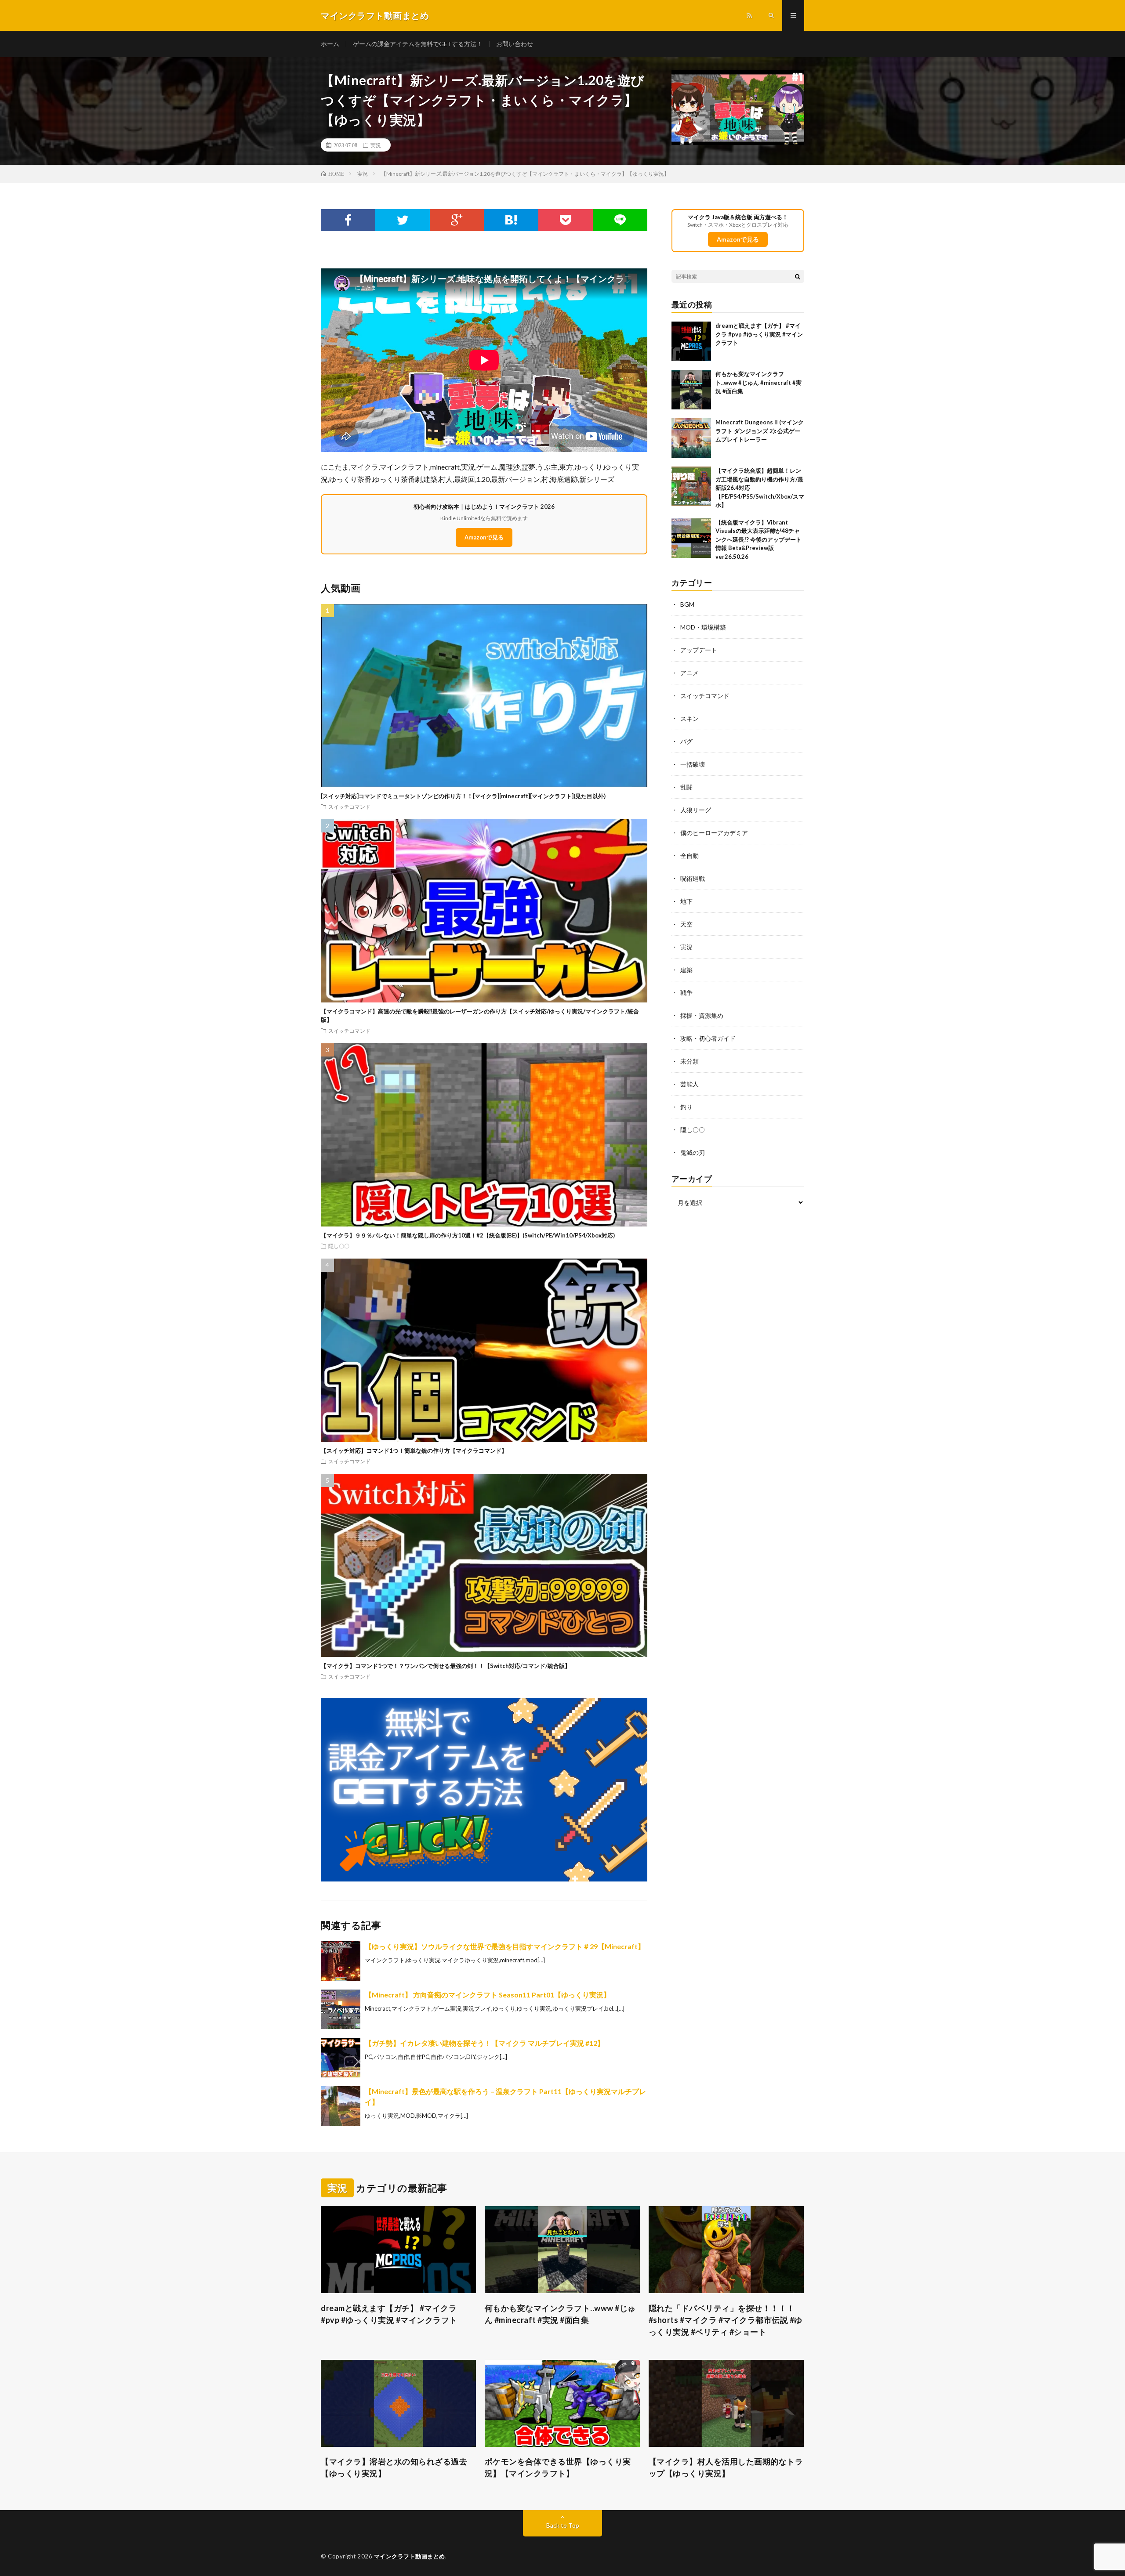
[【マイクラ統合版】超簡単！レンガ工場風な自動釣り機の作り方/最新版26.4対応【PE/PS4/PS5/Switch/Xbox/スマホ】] (691, 486)
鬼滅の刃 (693, 1152)
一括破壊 (693, 764)
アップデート (699, 650)
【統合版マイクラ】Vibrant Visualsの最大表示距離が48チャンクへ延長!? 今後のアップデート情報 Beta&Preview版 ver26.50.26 (758, 539)
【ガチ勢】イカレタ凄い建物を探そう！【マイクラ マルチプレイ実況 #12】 (484, 2043)
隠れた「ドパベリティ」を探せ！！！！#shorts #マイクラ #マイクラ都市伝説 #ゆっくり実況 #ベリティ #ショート (726, 2320)
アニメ (690, 673)
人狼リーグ (696, 810)
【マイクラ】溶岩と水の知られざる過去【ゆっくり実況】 (394, 2467)
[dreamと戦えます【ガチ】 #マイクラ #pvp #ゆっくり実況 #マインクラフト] (691, 341)
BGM (687, 604)
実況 (376, 145)
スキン (690, 718)
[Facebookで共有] (348, 220)
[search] (798, 276)
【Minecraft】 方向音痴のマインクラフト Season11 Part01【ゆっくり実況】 (488, 1995)
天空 (686, 924)
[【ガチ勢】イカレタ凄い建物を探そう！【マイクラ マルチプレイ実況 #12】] (341, 2058)
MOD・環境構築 (703, 627)
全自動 (690, 856)
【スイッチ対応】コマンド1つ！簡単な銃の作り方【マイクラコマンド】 (414, 1451)
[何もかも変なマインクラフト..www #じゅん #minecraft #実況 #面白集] (691, 390)
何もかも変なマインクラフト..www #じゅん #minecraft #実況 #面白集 (758, 382)
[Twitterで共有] (403, 220)
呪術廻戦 (693, 878)
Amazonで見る (484, 537)
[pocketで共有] (566, 220)
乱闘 (686, 787)
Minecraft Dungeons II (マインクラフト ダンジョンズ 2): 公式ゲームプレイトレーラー (760, 431)
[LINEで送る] (620, 220)
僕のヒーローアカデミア (714, 833)
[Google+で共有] (457, 220)
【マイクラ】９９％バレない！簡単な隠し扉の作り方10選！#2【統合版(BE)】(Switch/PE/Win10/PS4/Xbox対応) (468, 1235)
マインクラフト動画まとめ (410, 2556)
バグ (686, 741)
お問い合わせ (515, 44)
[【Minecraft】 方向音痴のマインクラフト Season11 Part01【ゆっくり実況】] (341, 2009)
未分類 (690, 1061)
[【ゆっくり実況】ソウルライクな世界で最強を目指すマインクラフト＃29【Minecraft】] (341, 1961)
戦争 (686, 993)
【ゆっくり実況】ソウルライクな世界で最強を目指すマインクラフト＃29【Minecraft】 (505, 1946)
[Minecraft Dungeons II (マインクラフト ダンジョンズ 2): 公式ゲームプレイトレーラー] (691, 438)
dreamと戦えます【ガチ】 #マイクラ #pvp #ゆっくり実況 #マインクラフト (759, 334)
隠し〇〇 (339, 1246)
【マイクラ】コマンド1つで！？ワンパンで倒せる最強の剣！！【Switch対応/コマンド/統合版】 (446, 1666)
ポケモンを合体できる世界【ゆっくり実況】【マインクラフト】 (558, 2467)
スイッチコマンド (349, 807)
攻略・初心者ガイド (708, 1038)
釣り (686, 1107)
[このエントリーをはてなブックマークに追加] (511, 220)
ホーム (330, 44)
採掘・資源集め (702, 1015)
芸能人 (690, 1084)
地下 (686, 901)
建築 (686, 970)
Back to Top (563, 2525)
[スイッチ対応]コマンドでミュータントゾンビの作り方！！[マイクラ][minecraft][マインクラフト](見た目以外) (463, 796)
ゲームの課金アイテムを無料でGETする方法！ (418, 44)
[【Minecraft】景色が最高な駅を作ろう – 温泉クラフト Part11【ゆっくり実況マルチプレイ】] (341, 2106)
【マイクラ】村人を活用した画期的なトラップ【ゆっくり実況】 (726, 2467)
